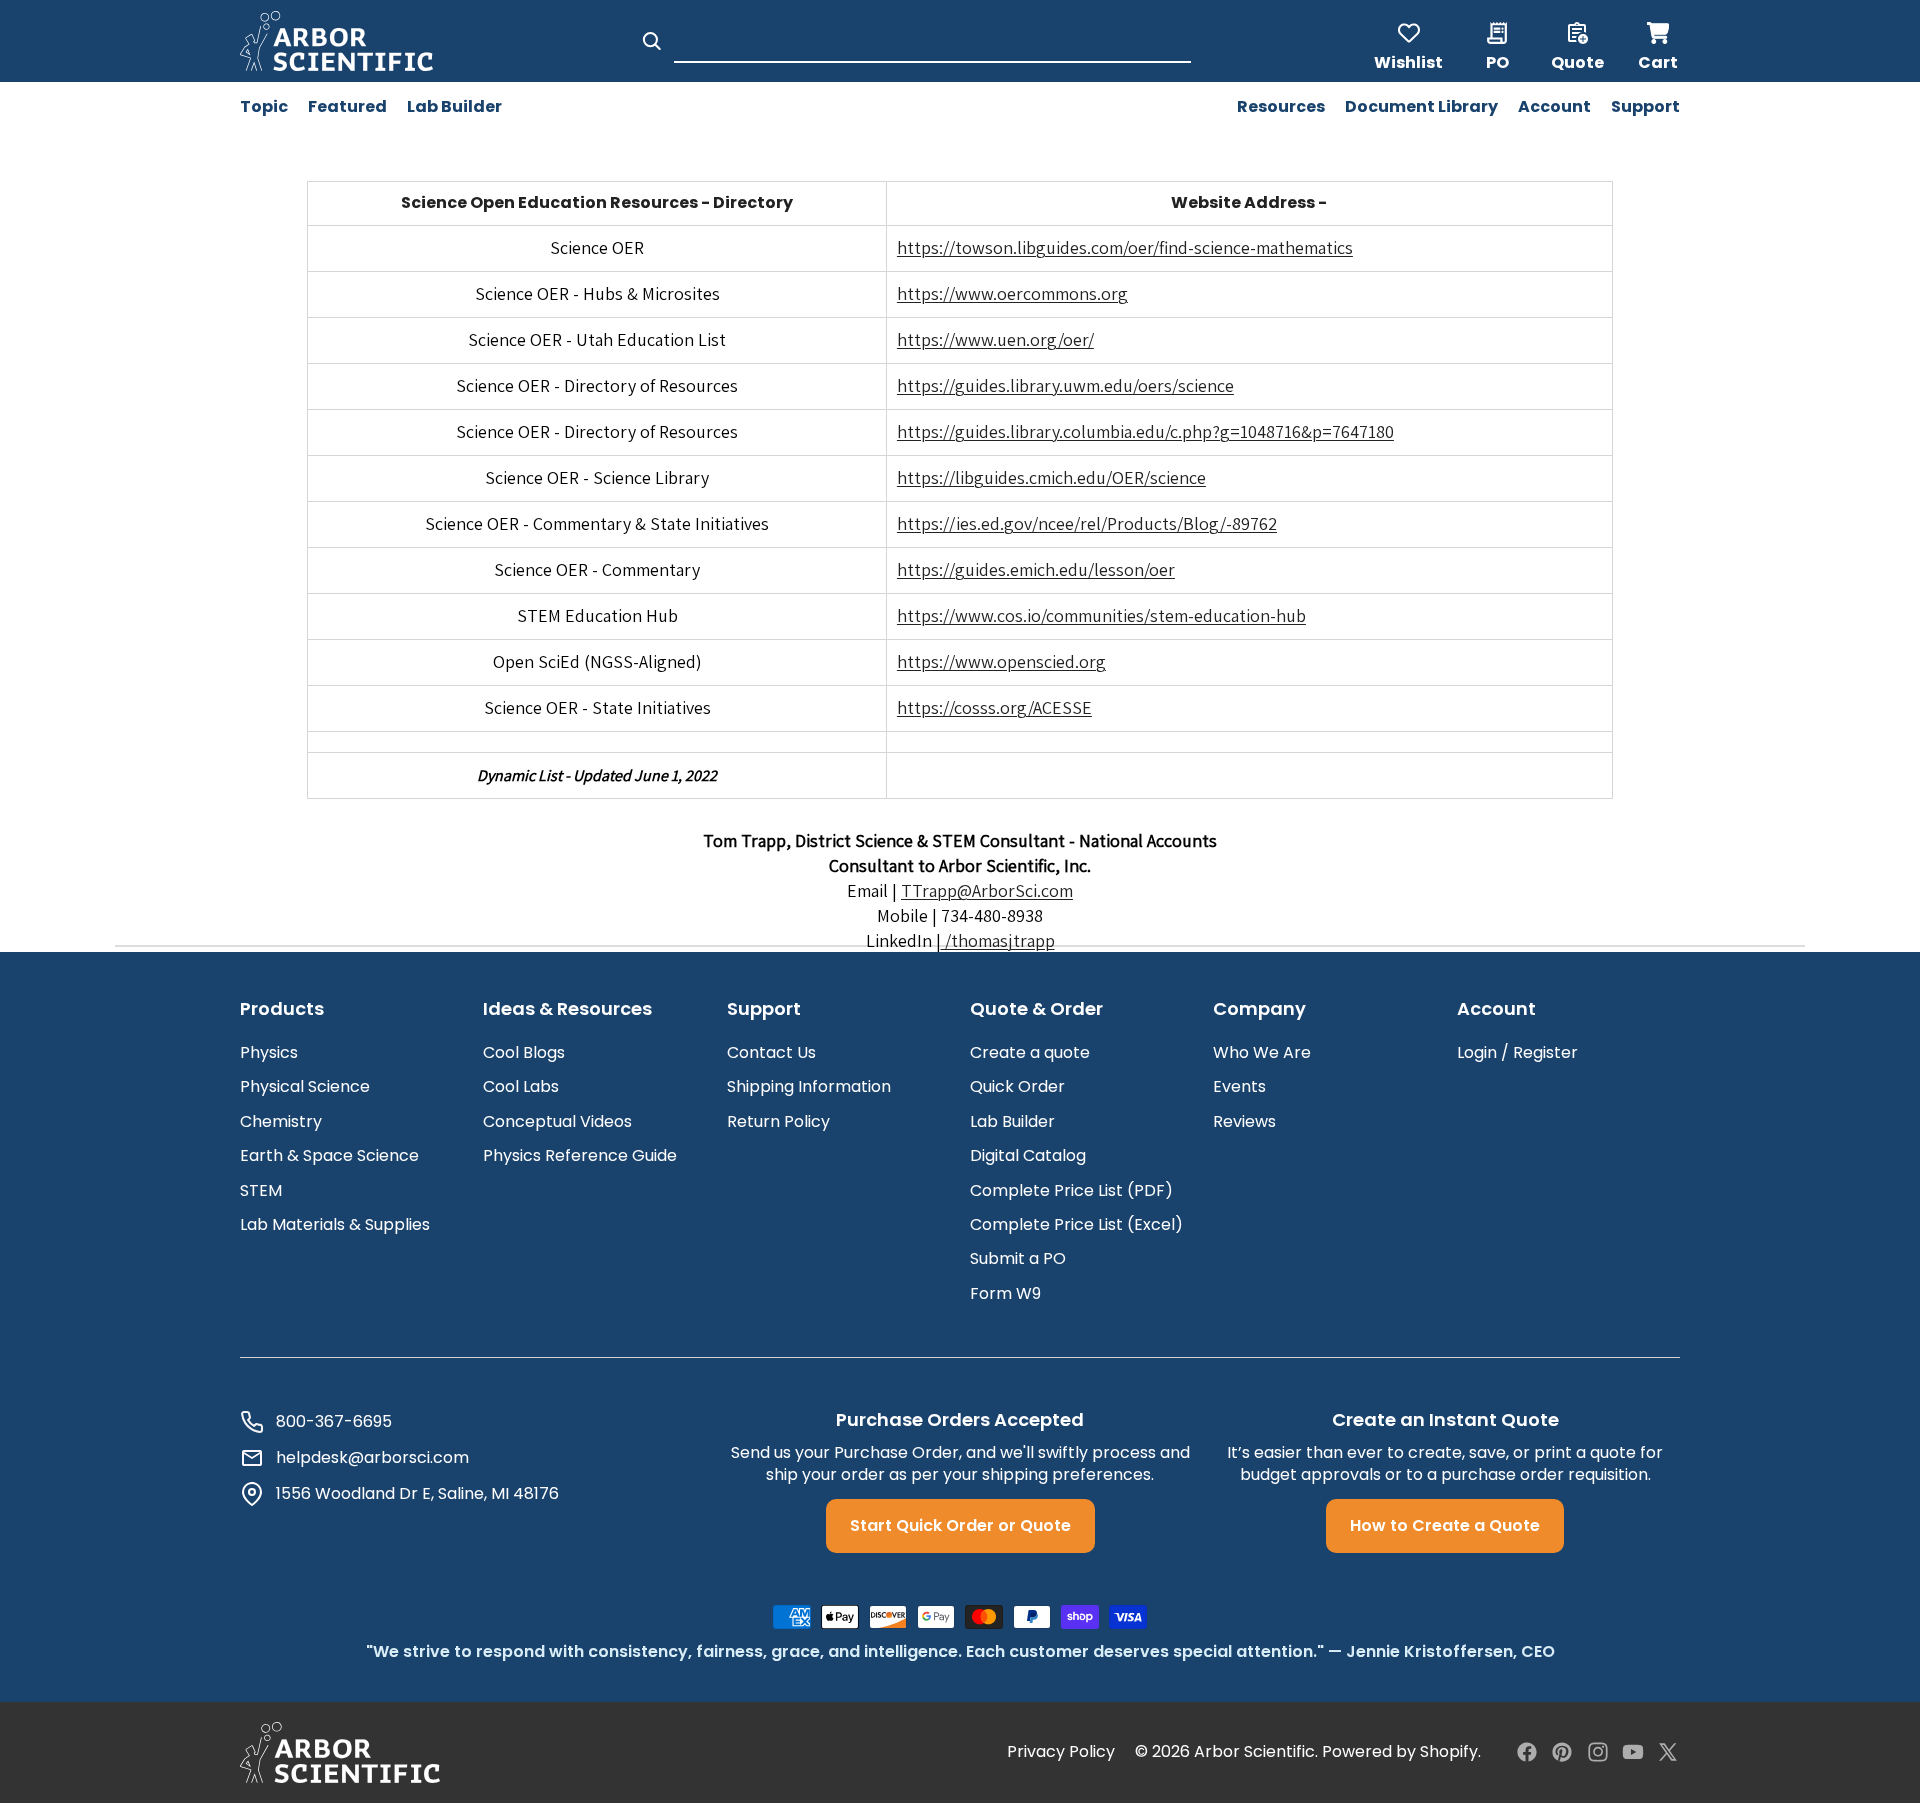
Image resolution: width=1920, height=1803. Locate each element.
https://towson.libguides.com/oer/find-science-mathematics (1125, 247)
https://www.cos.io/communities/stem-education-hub (1101, 615)
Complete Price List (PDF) (1071, 1190)
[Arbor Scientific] (340, 1753)
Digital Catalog (1028, 1155)
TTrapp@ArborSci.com (987, 890)
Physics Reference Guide (580, 1155)
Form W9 (1005, 1293)
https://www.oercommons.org (1012, 293)
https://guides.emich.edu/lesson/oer (1036, 569)
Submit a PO (1018, 1258)
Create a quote (1030, 1052)
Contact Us (771, 1052)
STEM (261, 1190)
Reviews (1244, 1121)
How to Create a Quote (1445, 1525)
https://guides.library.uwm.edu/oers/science (1065, 385)
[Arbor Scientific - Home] (336, 41)
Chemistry (281, 1121)
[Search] (652, 41)
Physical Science (305, 1086)
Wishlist (1408, 61)
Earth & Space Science (329, 1155)
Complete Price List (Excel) (1076, 1224)
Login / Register (1517, 1052)
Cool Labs (521, 1086)
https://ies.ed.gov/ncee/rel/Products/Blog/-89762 (1087, 523)
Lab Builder (1012, 1121)
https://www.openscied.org (1001, 661)
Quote (1577, 61)
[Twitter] (1668, 1752)
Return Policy (778, 1121)
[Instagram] (1598, 1752)
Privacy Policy (1061, 1752)
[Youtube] (1633, 1752)
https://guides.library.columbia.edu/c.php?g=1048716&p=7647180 (1145, 431)
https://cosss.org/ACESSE (994, 707)
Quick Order (1017, 1086)
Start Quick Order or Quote (960, 1525)
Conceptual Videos (557, 1121)
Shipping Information (809, 1086)
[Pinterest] (1562, 1752)
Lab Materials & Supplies (335, 1224)
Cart (1659, 41)
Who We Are (1262, 1052)
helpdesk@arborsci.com (372, 1458)
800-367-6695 (334, 1422)
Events (1239, 1086)
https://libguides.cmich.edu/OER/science (1051, 477)
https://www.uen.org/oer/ (995, 339)
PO (1497, 61)
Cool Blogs (524, 1052)
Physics (269, 1052)
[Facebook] (1527, 1752)
